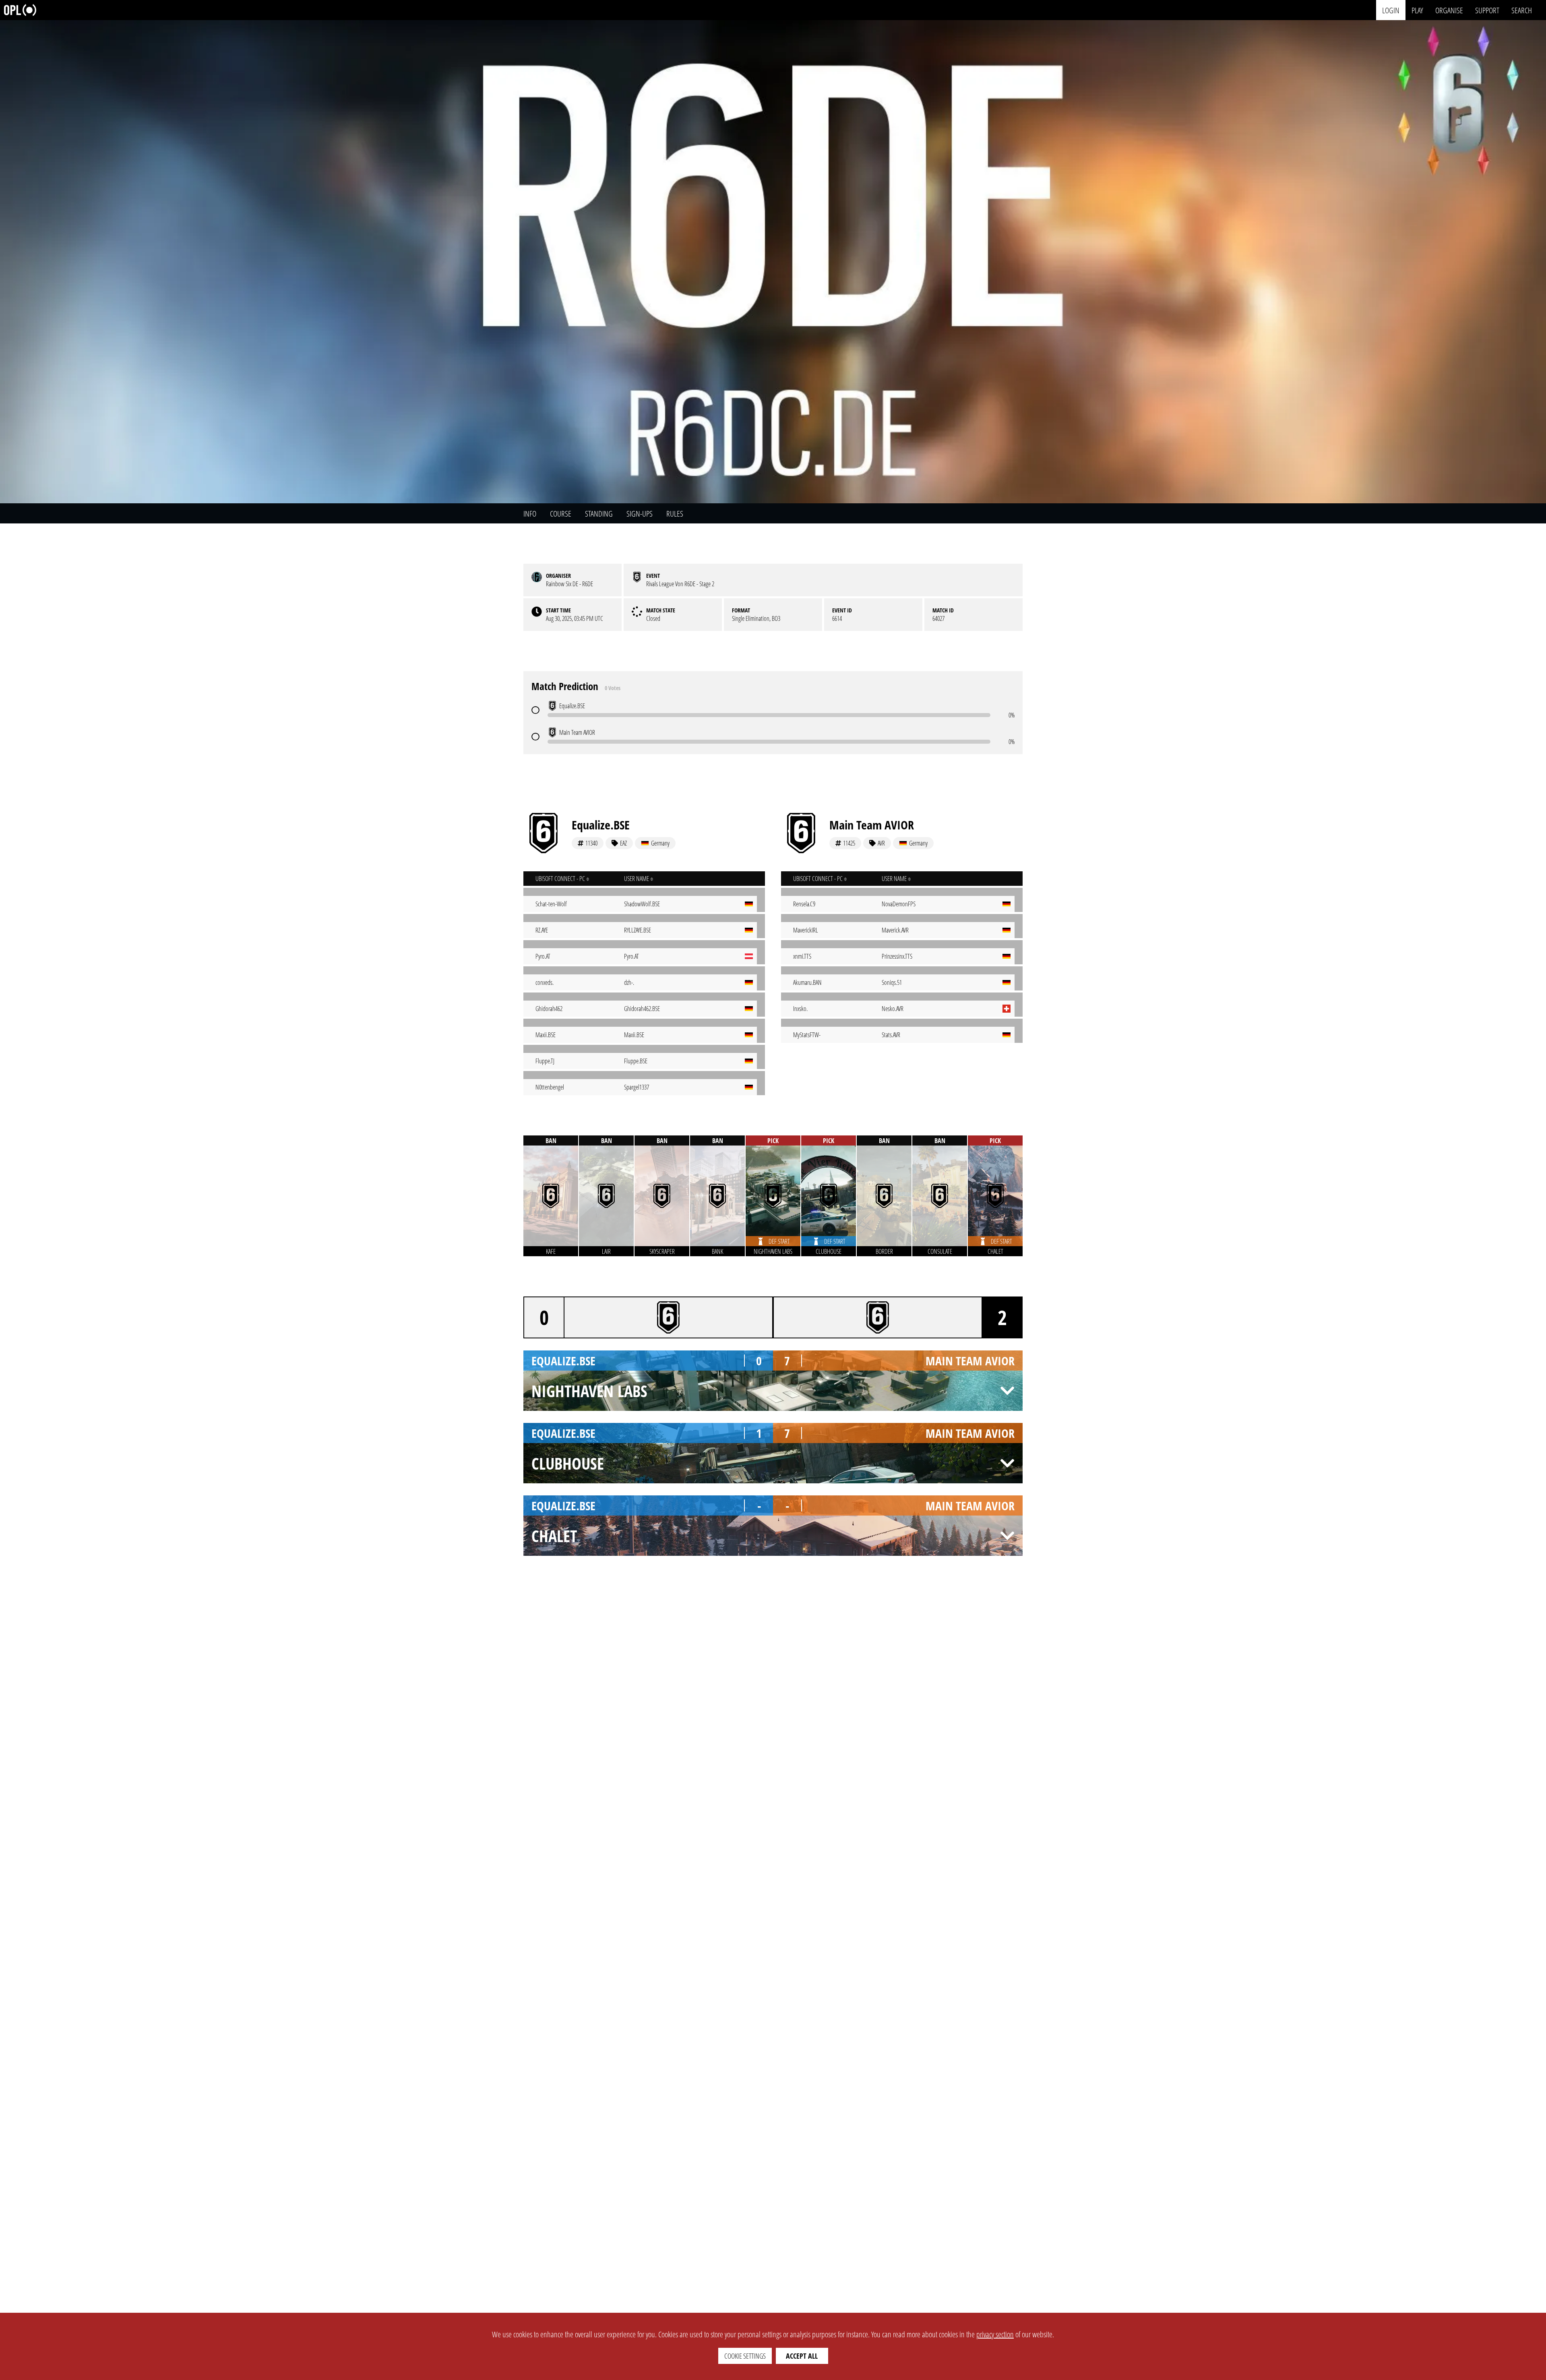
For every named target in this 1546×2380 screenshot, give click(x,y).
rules (675, 514)
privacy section (995, 2334)
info (530, 514)
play (1417, 10)
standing (599, 514)
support (1487, 10)
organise (1449, 10)
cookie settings (745, 2356)
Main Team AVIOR (872, 825)
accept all (802, 2356)
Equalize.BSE (601, 825)
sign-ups (640, 514)
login (1391, 10)
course (561, 514)
